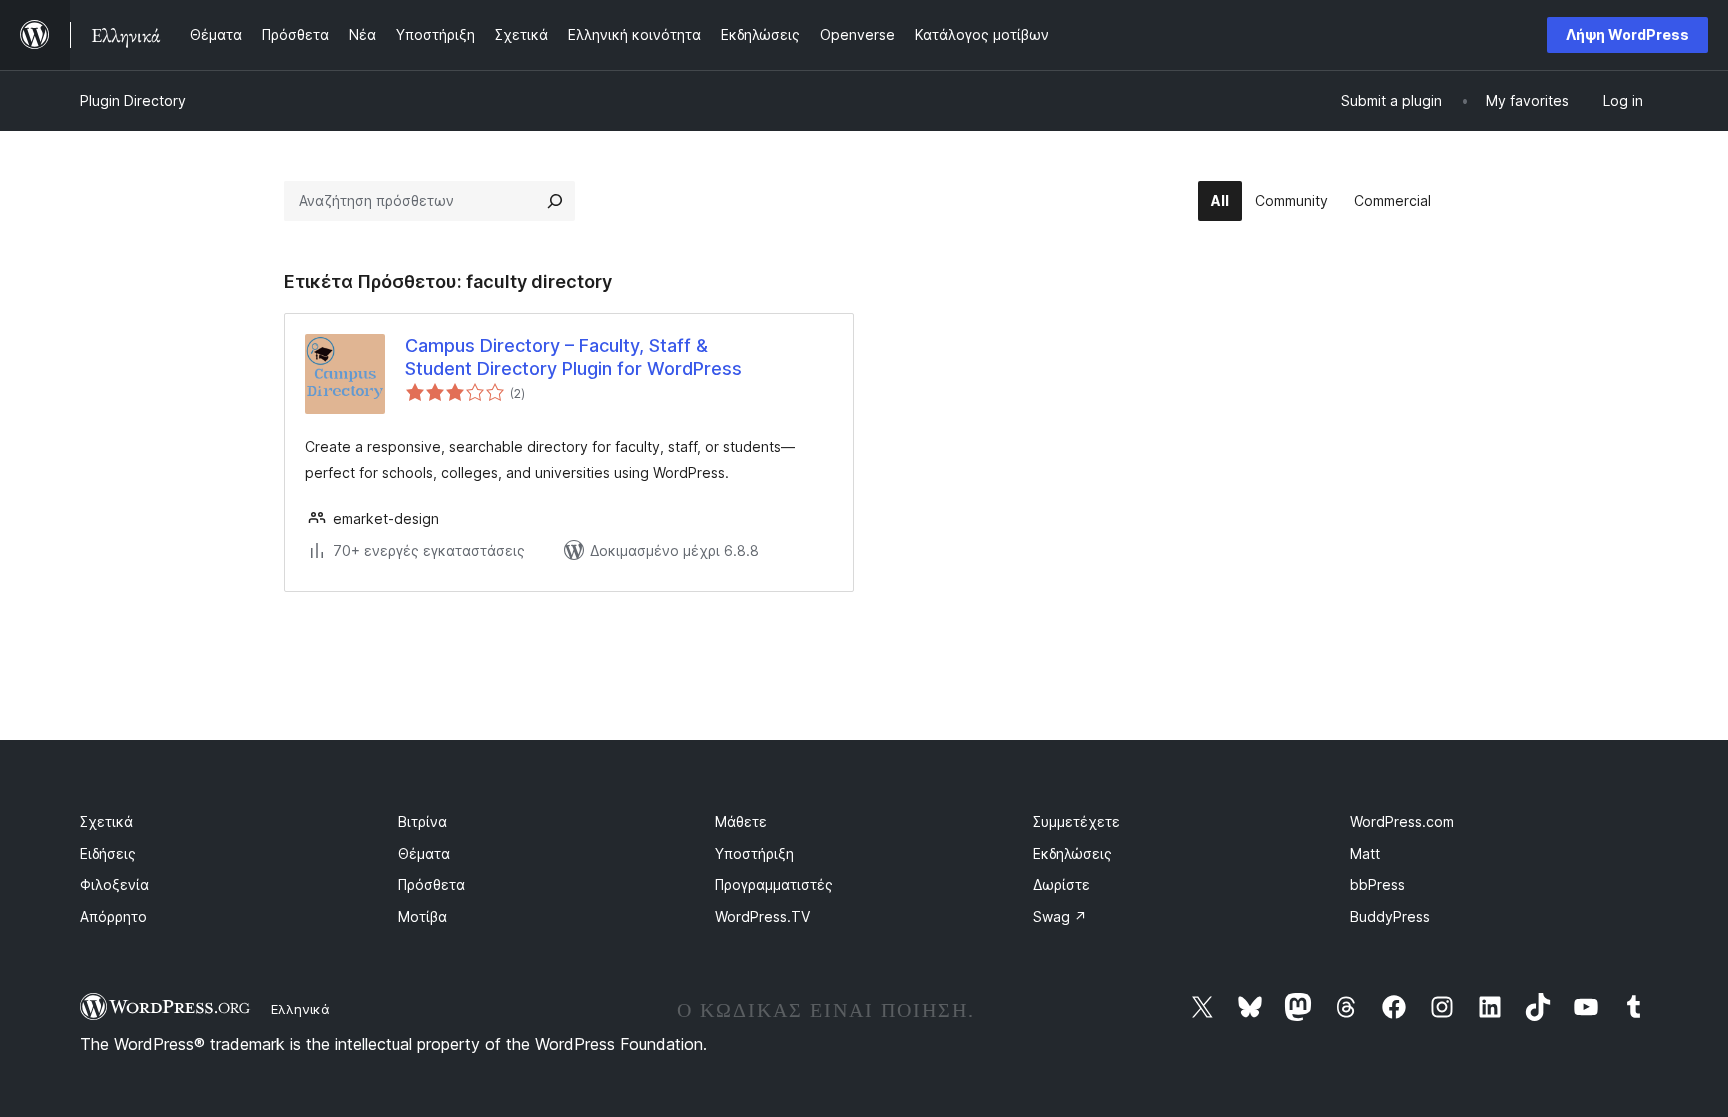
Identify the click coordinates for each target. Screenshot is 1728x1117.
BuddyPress (1390, 916)
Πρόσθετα (431, 884)
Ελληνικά (300, 1009)
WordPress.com (1402, 821)
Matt (1365, 853)
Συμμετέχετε (1076, 821)
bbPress (1377, 884)
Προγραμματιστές (774, 884)
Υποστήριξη (754, 853)
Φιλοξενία (114, 884)
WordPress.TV (762, 916)
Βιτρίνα (422, 821)
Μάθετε (741, 821)
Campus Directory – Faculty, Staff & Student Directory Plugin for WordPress (573, 357)
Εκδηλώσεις (1072, 853)
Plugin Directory (133, 100)
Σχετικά (106, 821)
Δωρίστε (1061, 884)
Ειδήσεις (108, 853)
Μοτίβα (422, 916)
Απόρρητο (113, 916)
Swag (1060, 916)
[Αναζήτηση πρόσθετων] (555, 201)
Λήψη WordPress (1627, 34)
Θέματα (424, 853)
